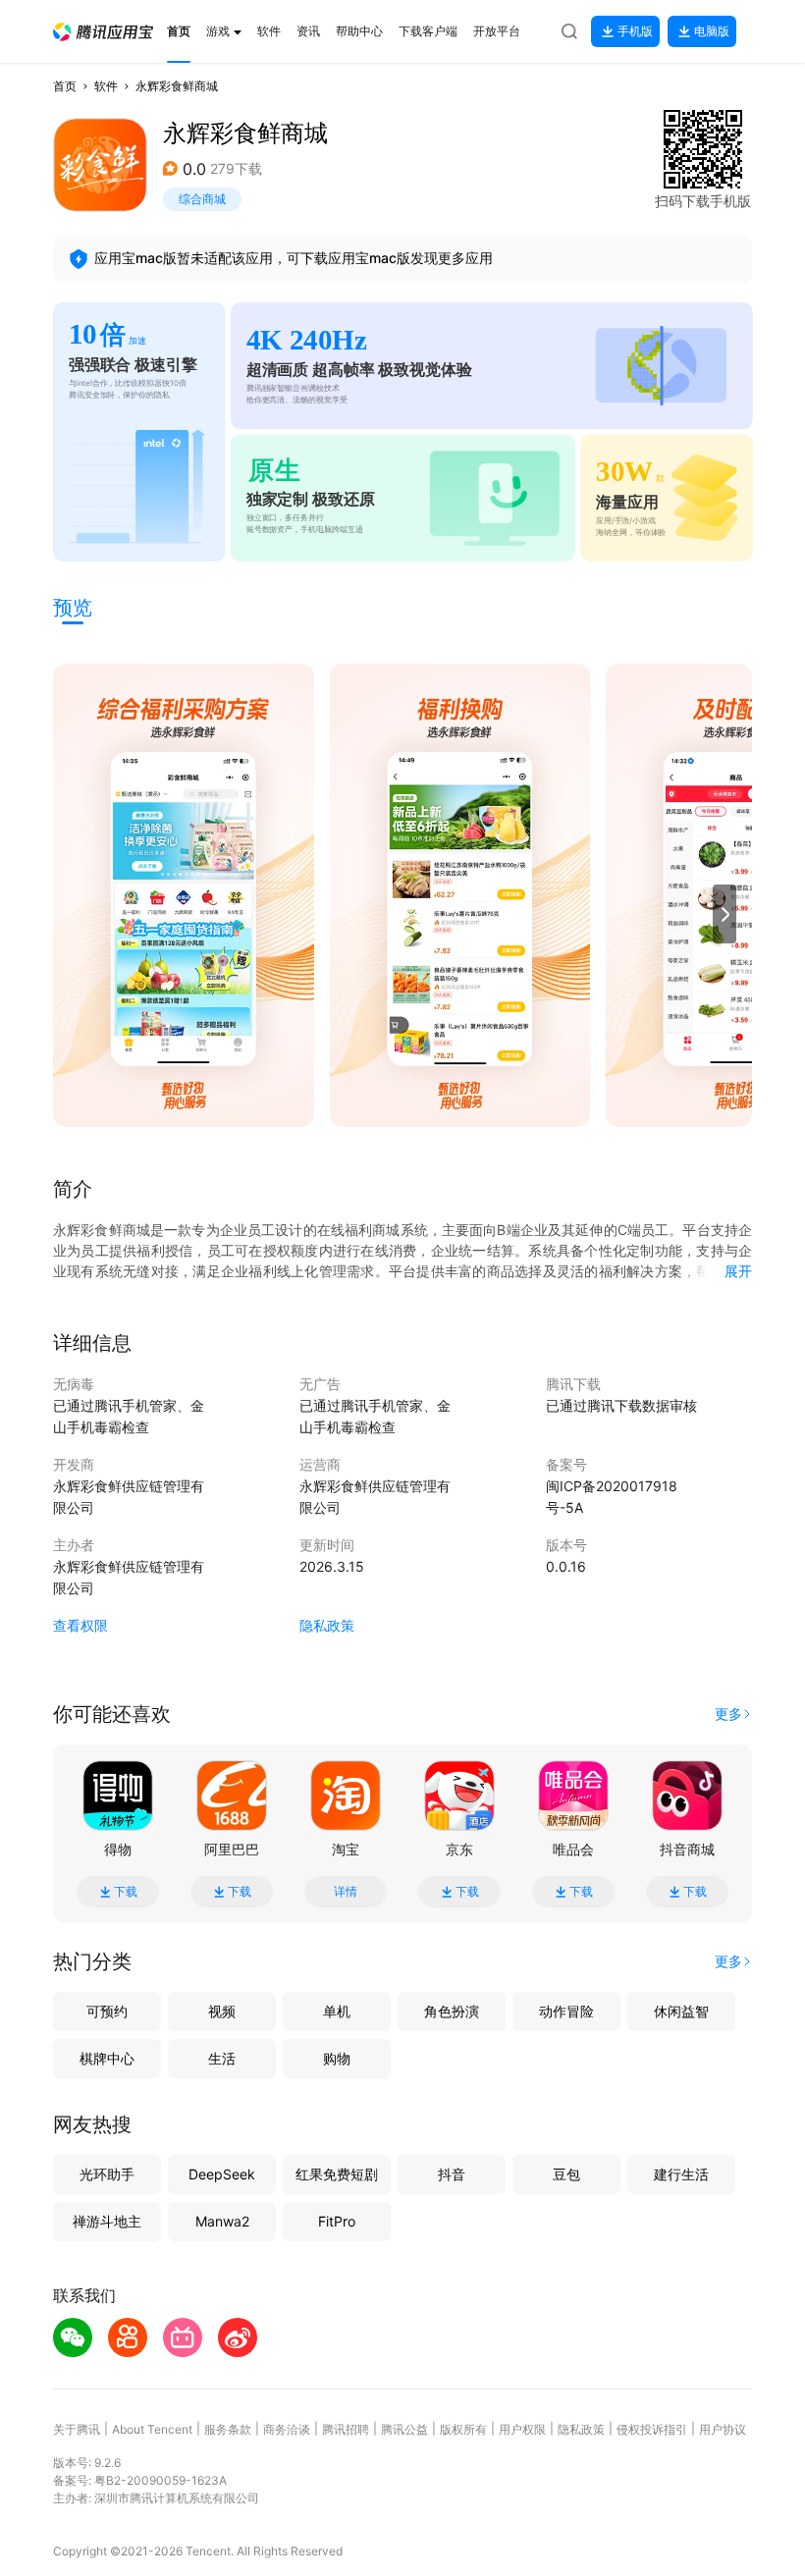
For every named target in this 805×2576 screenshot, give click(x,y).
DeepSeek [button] (222, 2174)
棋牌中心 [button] (107, 2058)
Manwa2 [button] (222, 2221)
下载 (126, 1892)
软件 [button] (106, 86)
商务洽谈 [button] (287, 2429)
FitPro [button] (337, 2221)
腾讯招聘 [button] (346, 2429)
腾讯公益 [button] (404, 2429)
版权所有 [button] (463, 2429)
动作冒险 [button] (566, 2011)
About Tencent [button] (152, 2429)
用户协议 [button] (723, 2429)
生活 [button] (222, 2058)
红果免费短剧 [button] (337, 2174)
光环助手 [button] (107, 2174)
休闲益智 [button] (681, 2011)
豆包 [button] (566, 2174)
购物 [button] (337, 2058)
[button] (103, 32)
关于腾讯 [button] (77, 2429)
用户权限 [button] (522, 2429)
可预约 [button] (107, 2011)
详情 (346, 1892)
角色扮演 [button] (452, 2011)
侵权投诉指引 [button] (652, 2429)
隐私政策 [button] (327, 1625)
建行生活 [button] (681, 2174)
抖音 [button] (452, 2174)
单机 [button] (337, 2011)
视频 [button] (222, 2011)
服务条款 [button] (228, 2429)
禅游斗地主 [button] (107, 2221)
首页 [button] (65, 86)
